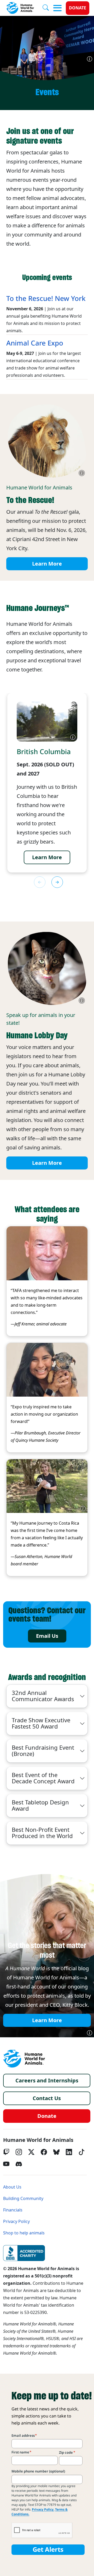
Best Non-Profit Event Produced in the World (42, 1833)
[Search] (48, 8)
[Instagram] (19, 2152)
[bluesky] (56, 2152)
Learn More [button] (47, 857)
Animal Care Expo (35, 343)
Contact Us (47, 2098)
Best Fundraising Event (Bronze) (43, 1751)
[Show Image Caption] (90, 59)
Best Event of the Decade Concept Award (43, 1778)
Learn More (47, 564)
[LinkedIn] (69, 2152)
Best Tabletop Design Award (40, 1806)
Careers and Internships (47, 2081)
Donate (78, 8)
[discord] (19, 2164)
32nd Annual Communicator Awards (43, 1696)
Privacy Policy (16, 2222)
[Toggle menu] (57, 8)
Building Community (23, 2199)
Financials (13, 2210)
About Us (12, 2187)
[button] (57, 882)
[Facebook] (44, 2152)
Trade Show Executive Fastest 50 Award (41, 1723)
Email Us (47, 1636)
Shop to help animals (24, 2233)
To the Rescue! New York (46, 299)
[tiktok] (81, 2152)
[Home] (24, 2059)
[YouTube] (6, 2164)
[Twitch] (6, 2152)
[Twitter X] (31, 2152)
